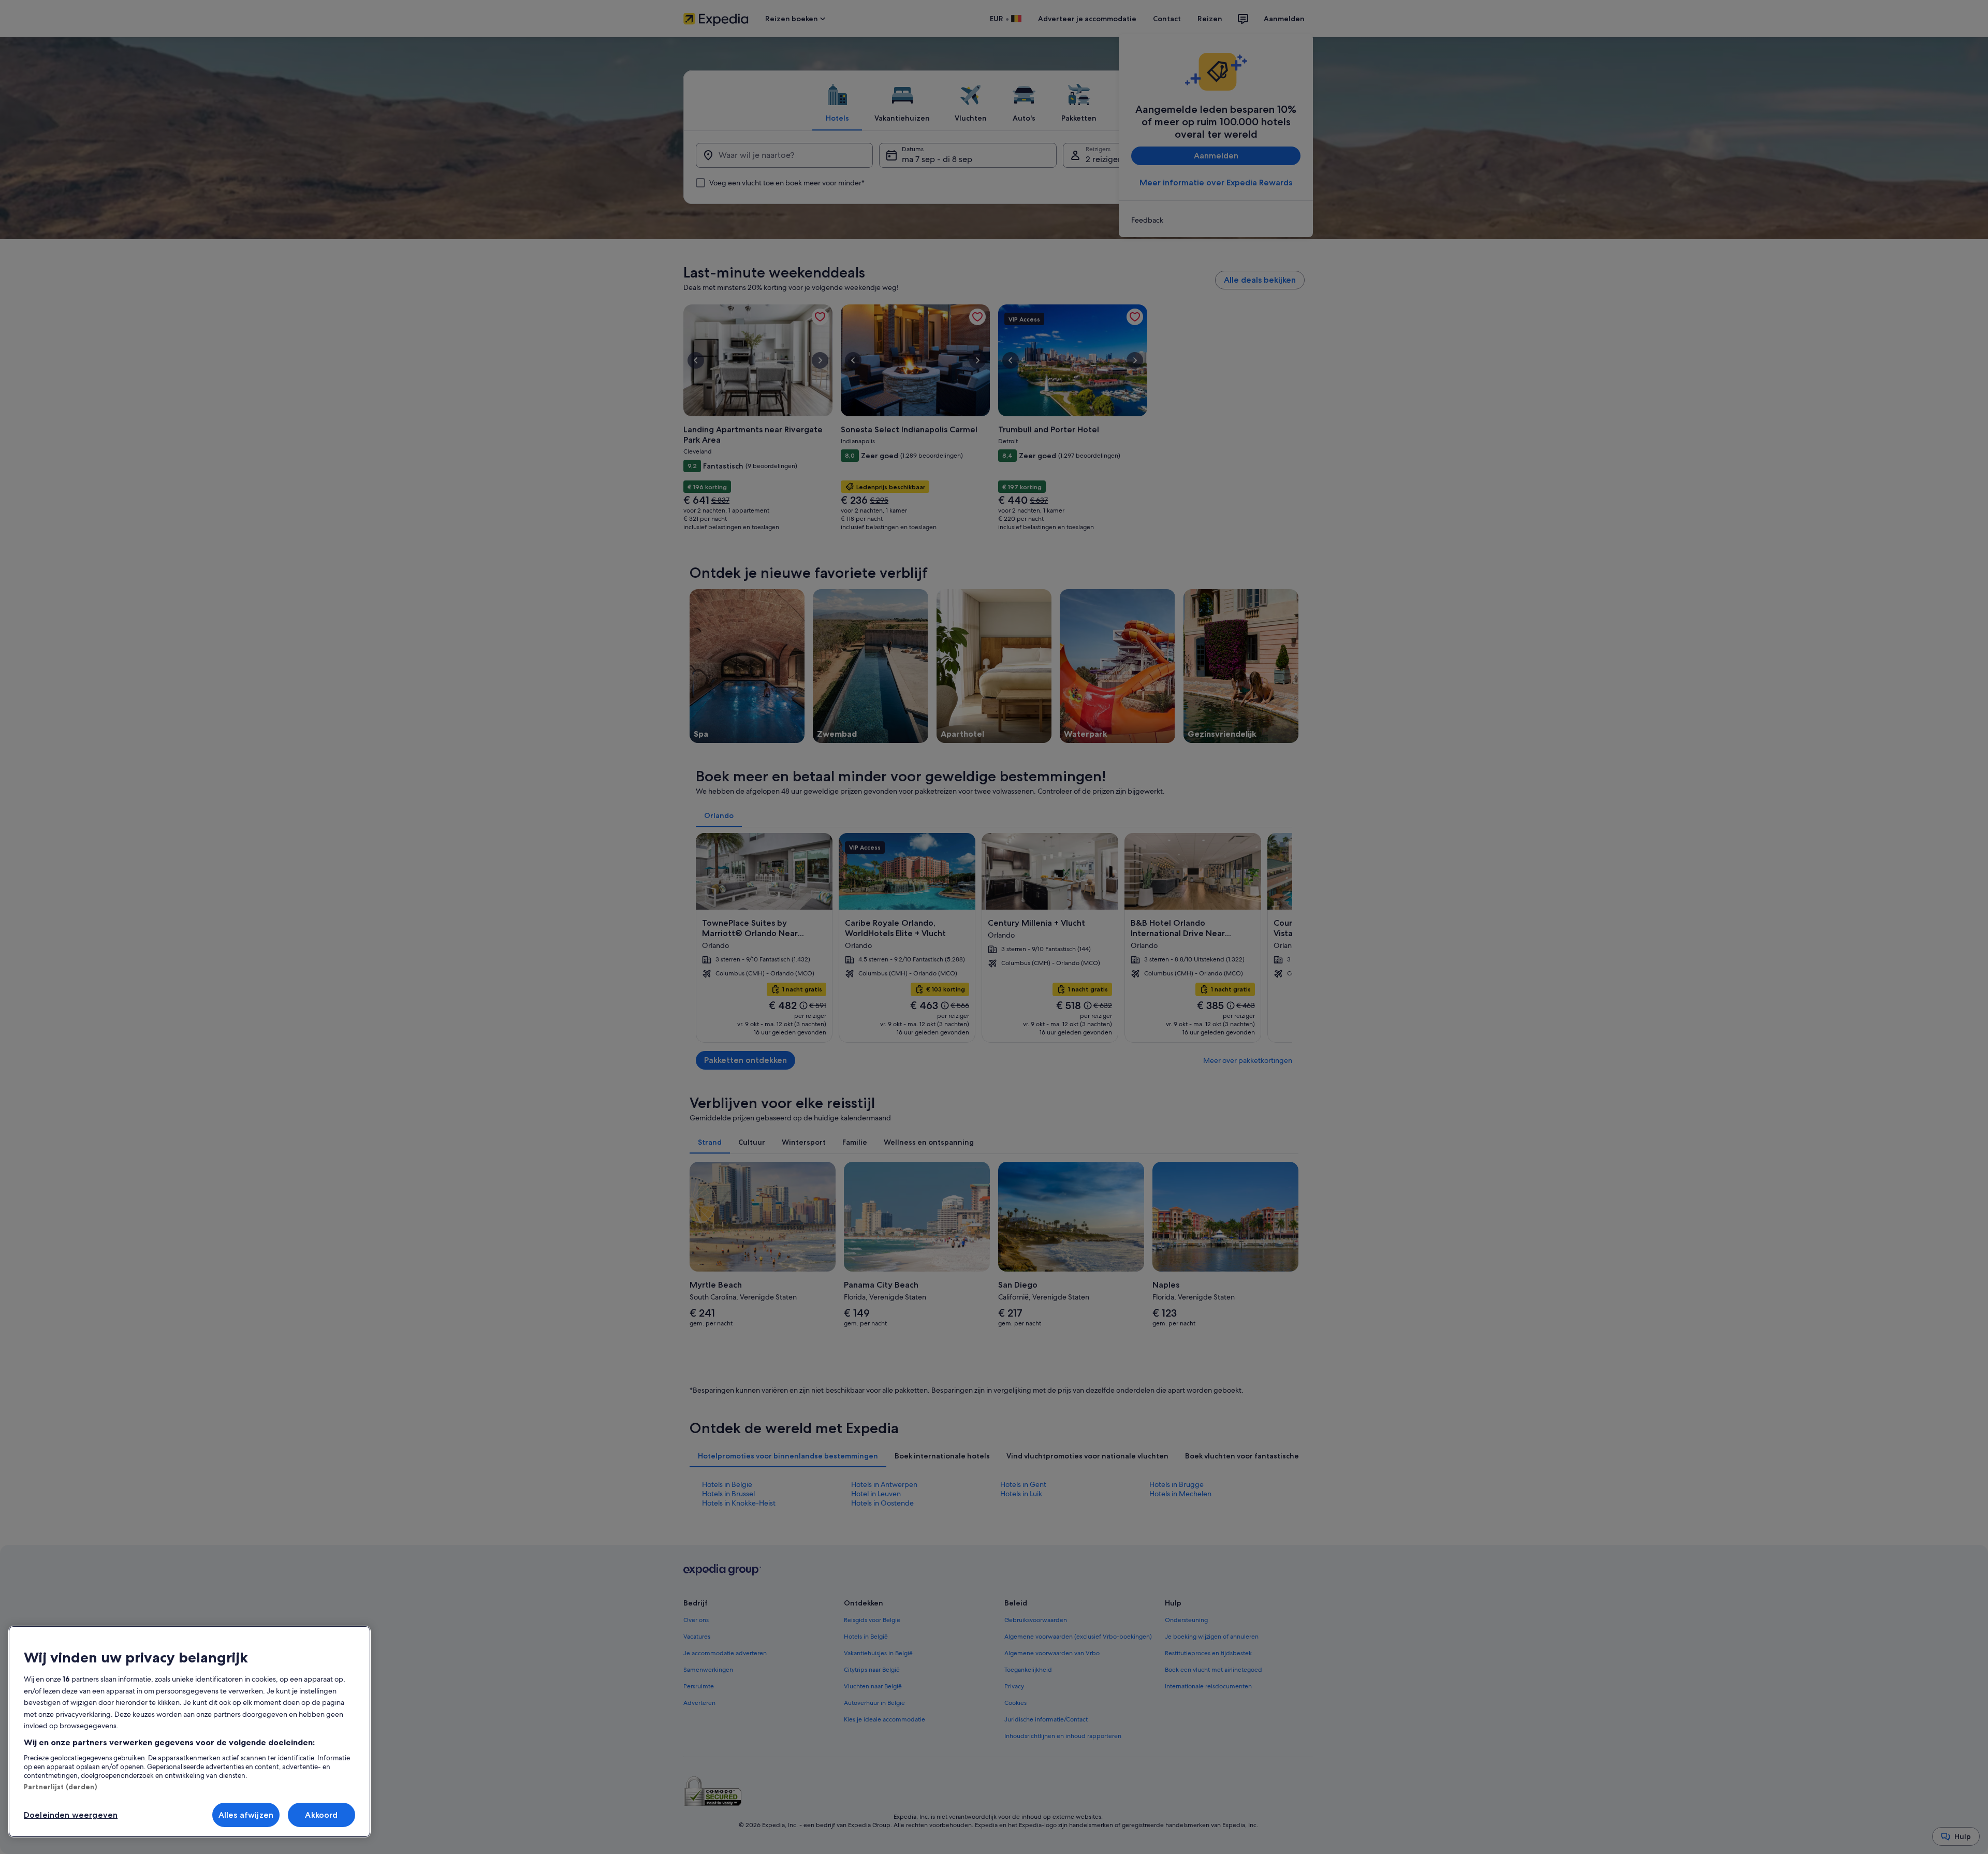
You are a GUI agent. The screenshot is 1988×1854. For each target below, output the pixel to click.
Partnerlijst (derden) (60, 1787)
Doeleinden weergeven (71, 1815)
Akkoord (321, 1815)
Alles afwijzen (246, 1815)
